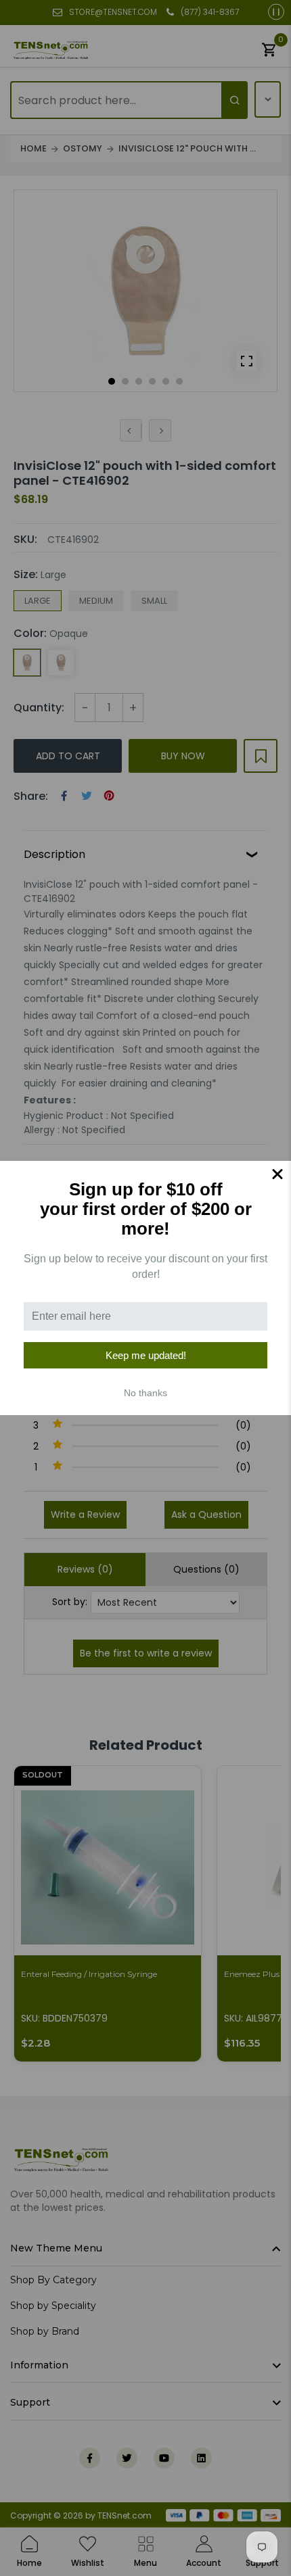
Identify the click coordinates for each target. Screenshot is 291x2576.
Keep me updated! (146, 1355)
